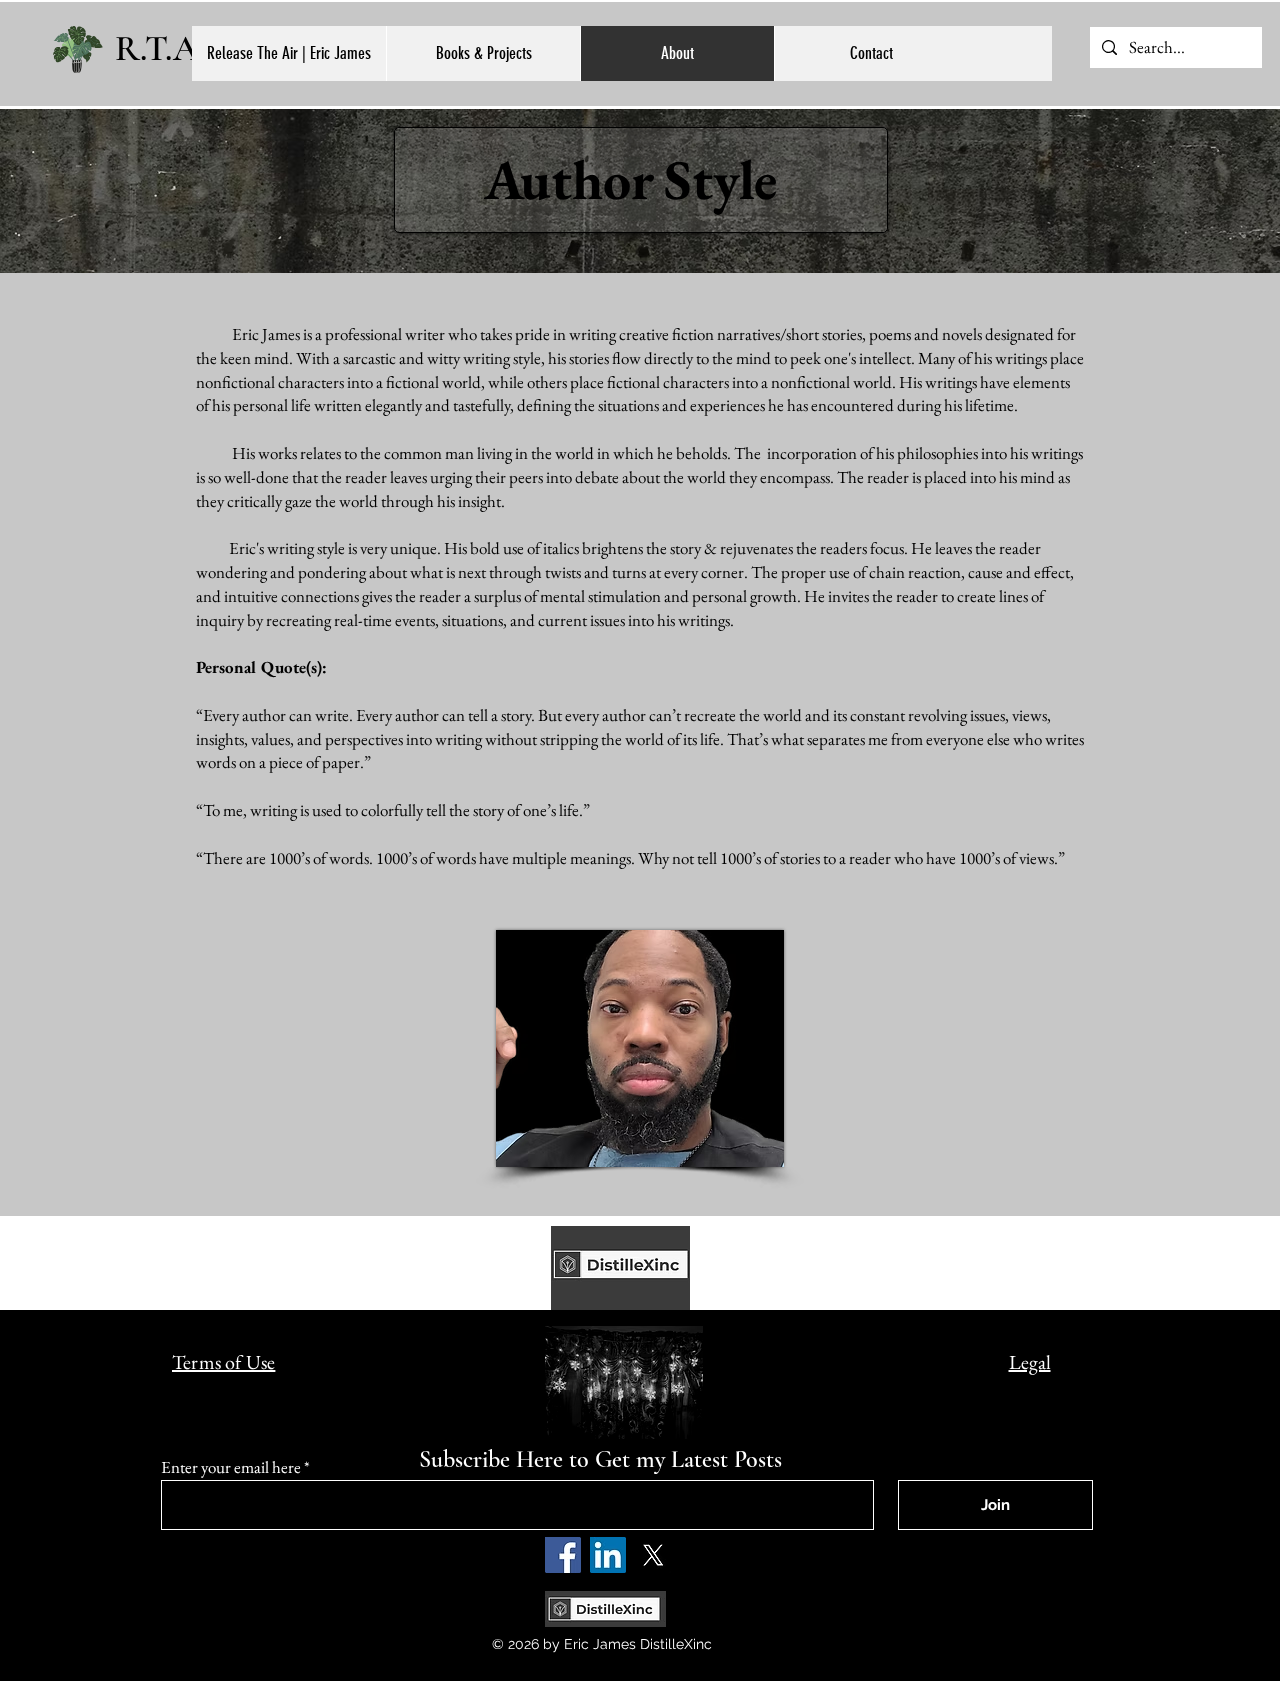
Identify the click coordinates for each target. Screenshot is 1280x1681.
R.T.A (157, 48)
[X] (653, 1555)
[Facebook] (563, 1555)
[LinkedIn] (608, 1555)
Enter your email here (231, 1467)
